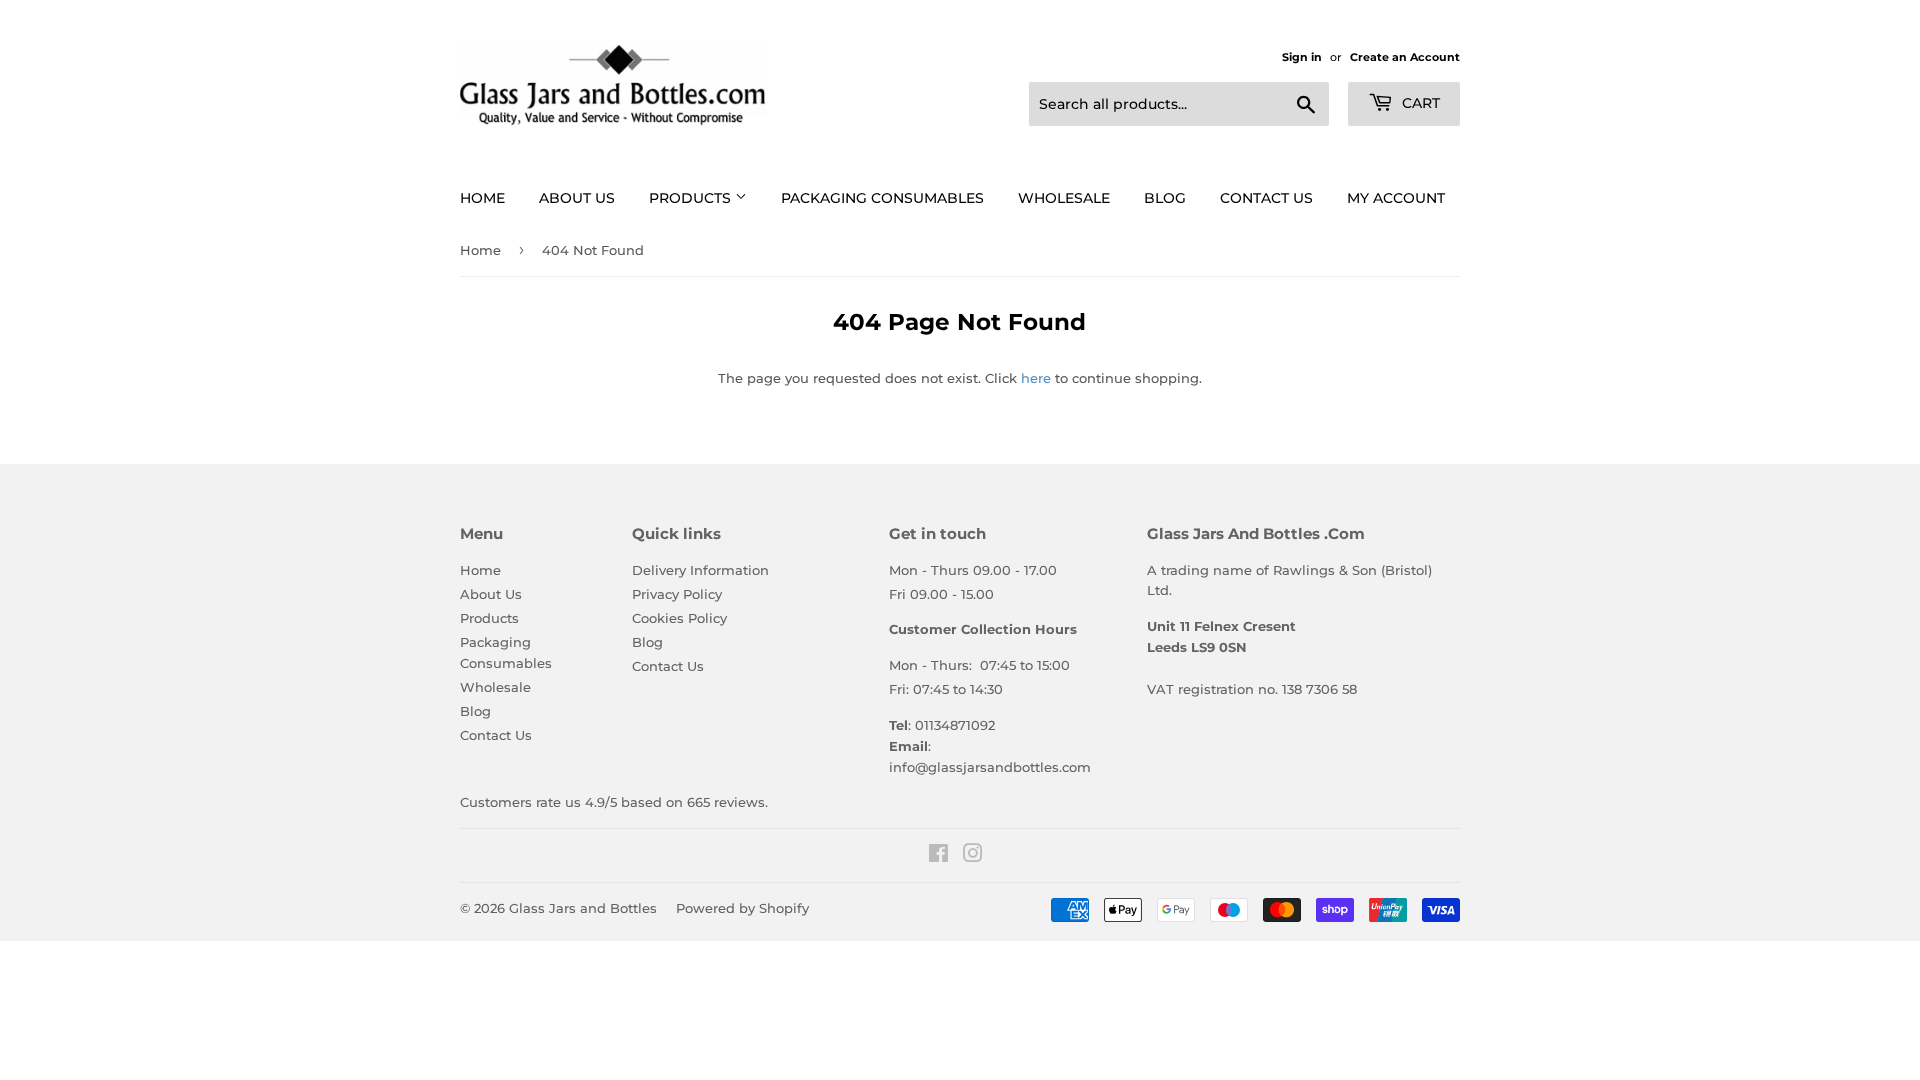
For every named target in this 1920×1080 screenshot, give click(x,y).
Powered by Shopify (742, 908)
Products (692, 198)
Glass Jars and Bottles (583, 908)
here (1036, 378)
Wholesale (1064, 198)
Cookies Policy (679, 618)
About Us (577, 198)
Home (482, 198)
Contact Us (1266, 198)
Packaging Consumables (882, 198)
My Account (1396, 198)
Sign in (1302, 57)
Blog (1165, 198)
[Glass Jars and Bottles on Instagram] (973, 856)
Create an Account (1405, 57)
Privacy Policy (677, 594)
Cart (1419, 103)
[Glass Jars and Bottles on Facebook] (938, 856)
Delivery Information (700, 570)
